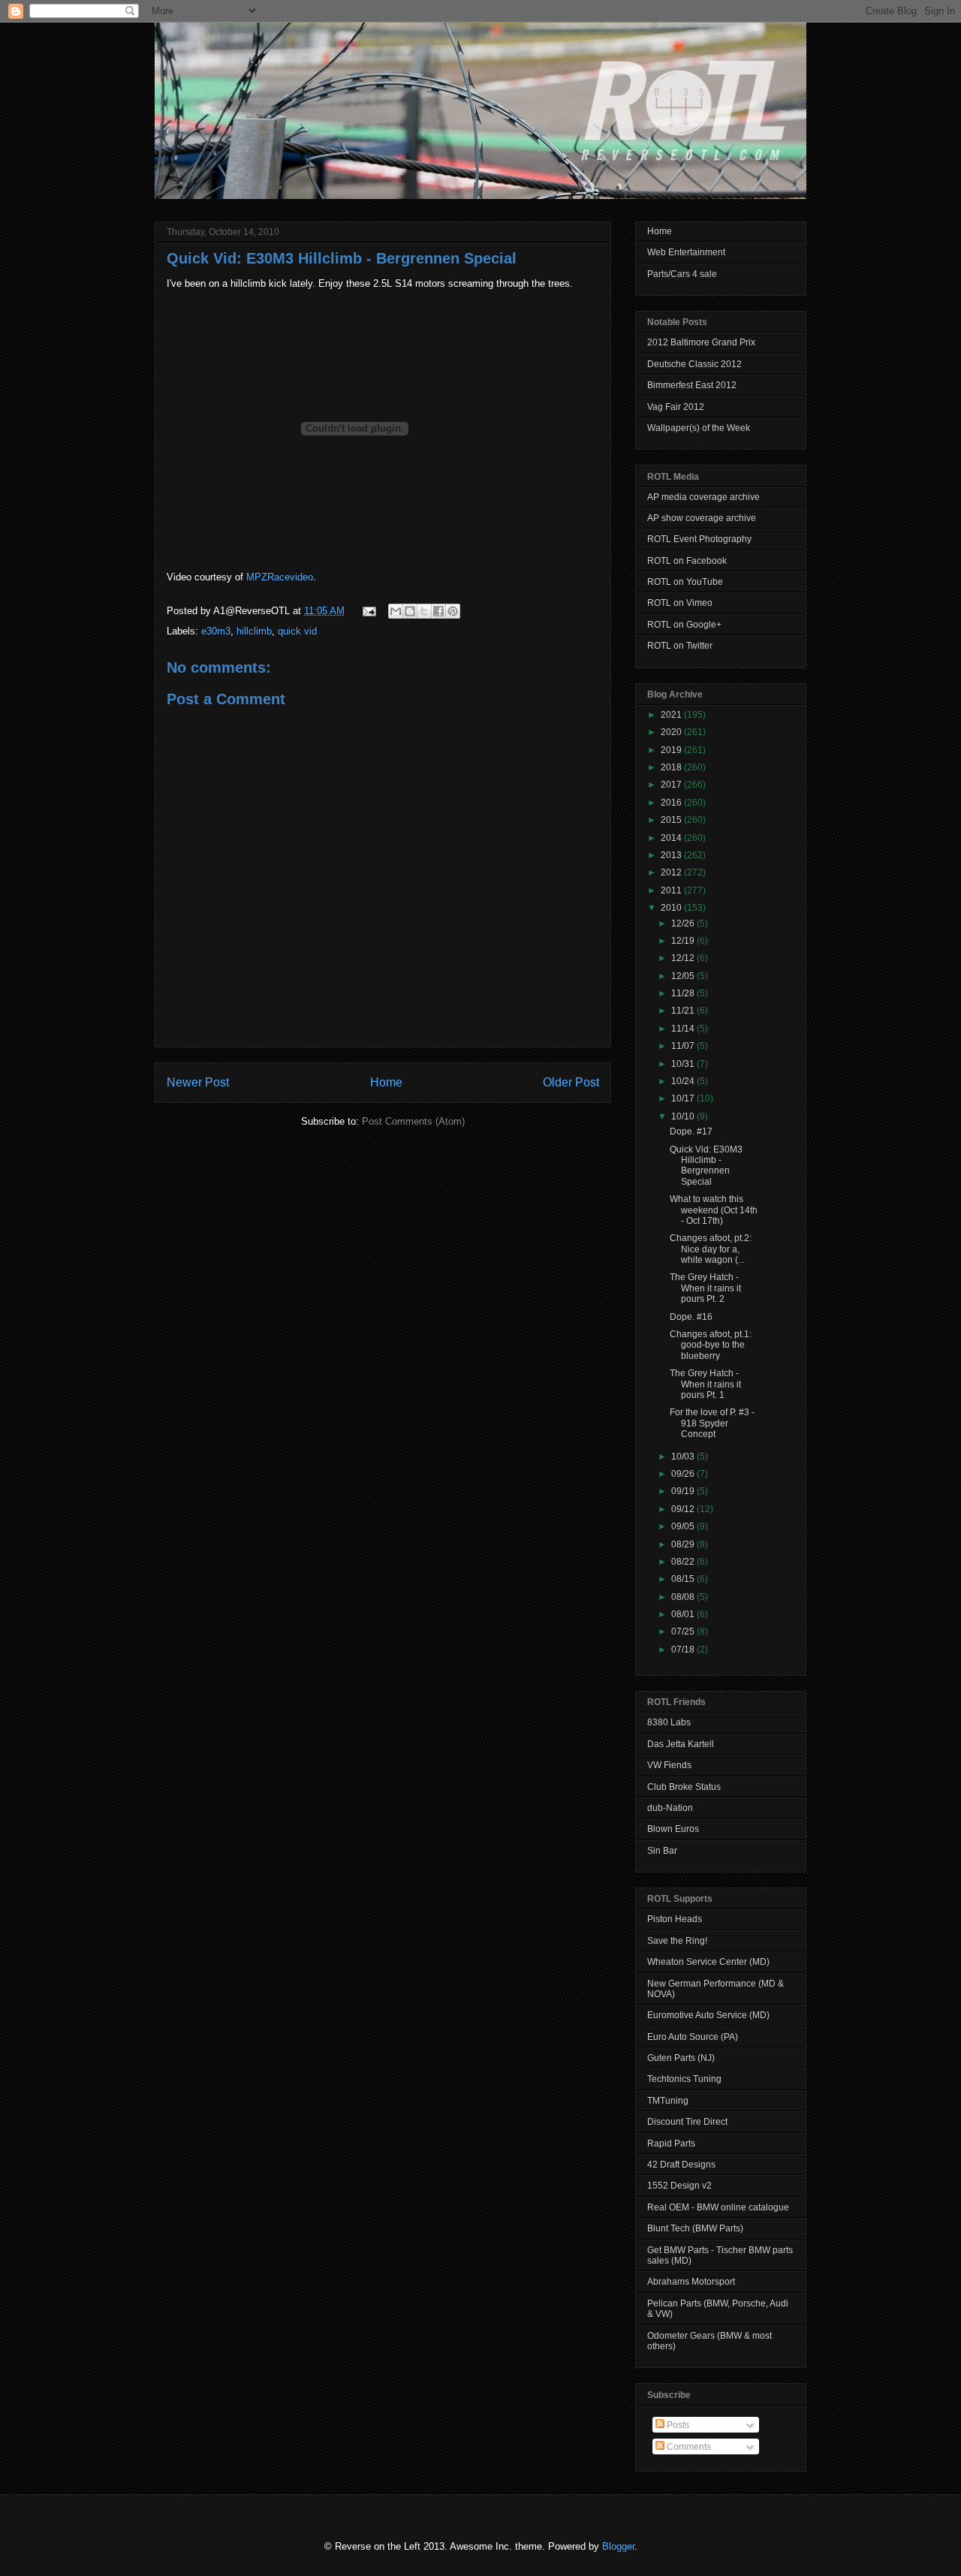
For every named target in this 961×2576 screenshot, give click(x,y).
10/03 (684, 1457)
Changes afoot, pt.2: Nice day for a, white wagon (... (711, 1249)
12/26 (684, 923)
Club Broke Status (684, 1787)
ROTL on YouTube (685, 582)
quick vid (297, 631)
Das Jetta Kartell (681, 1744)
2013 (672, 855)
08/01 (684, 1614)
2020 (672, 732)
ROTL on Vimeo (680, 603)
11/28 (684, 993)
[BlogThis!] (410, 611)
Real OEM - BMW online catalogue (718, 2207)
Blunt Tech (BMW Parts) (695, 2228)
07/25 (684, 1631)
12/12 (684, 958)
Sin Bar (662, 1851)
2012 (672, 872)
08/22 (684, 1562)
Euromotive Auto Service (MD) (708, 2015)
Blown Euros (673, 1829)
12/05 (684, 976)
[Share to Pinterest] (453, 611)
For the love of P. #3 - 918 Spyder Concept (712, 1423)
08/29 (684, 1544)
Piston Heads (675, 1919)
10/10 (684, 1116)
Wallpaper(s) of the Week (699, 428)
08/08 (684, 1597)
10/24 (684, 1081)
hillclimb (254, 631)
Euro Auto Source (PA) (693, 2037)
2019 (672, 750)
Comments (688, 2447)
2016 (672, 803)
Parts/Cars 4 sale (682, 274)
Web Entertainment (686, 252)
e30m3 (216, 631)
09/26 (684, 1474)
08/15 (684, 1579)
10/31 (684, 1064)
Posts (677, 2425)
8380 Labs (669, 1722)
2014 (672, 838)
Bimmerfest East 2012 (692, 385)
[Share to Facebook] (438, 611)
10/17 (684, 1098)
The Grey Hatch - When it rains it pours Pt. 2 (705, 1288)
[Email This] (396, 611)
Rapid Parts (671, 2144)
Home (386, 1082)
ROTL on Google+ (684, 625)
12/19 (684, 941)
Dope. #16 (691, 1317)
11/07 (684, 1046)
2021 (672, 715)
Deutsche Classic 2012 (694, 364)
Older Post (571, 1082)
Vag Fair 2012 (676, 407)
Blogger (618, 2546)
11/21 (684, 1011)
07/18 (684, 1650)
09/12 (684, 1509)
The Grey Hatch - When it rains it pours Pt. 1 (705, 1384)
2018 (672, 767)
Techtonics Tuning (684, 2079)
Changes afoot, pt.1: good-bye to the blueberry (711, 1345)
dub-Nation (670, 1808)
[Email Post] (368, 611)
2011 (672, 890)
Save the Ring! (677, 1941)
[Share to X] (424, 611)
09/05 (684, 1526)
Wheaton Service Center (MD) (708, 1962)
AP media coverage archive (703, 497)
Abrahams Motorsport (691, 2282)
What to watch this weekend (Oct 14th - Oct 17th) (714, 1210)
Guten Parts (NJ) (681, 2058)
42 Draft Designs (681, 2165)
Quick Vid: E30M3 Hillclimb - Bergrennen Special (342, 258)
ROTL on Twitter (680, 646)
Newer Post (198, 1082)
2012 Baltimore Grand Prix (701, 342)
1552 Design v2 (679, 2186)
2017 (672, 785)
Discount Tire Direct (687, 2122)
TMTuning (668, 2101)
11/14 (684, 1029)
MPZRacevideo (280, 577)
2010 (672, 908)
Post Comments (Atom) (413, 1121)
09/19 (684, 1491)
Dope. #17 (691, 1131)
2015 (672, 820)
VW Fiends (669, 1765)
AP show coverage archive (702, 518)
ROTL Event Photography (699, 539)
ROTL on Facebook (687, 561)
